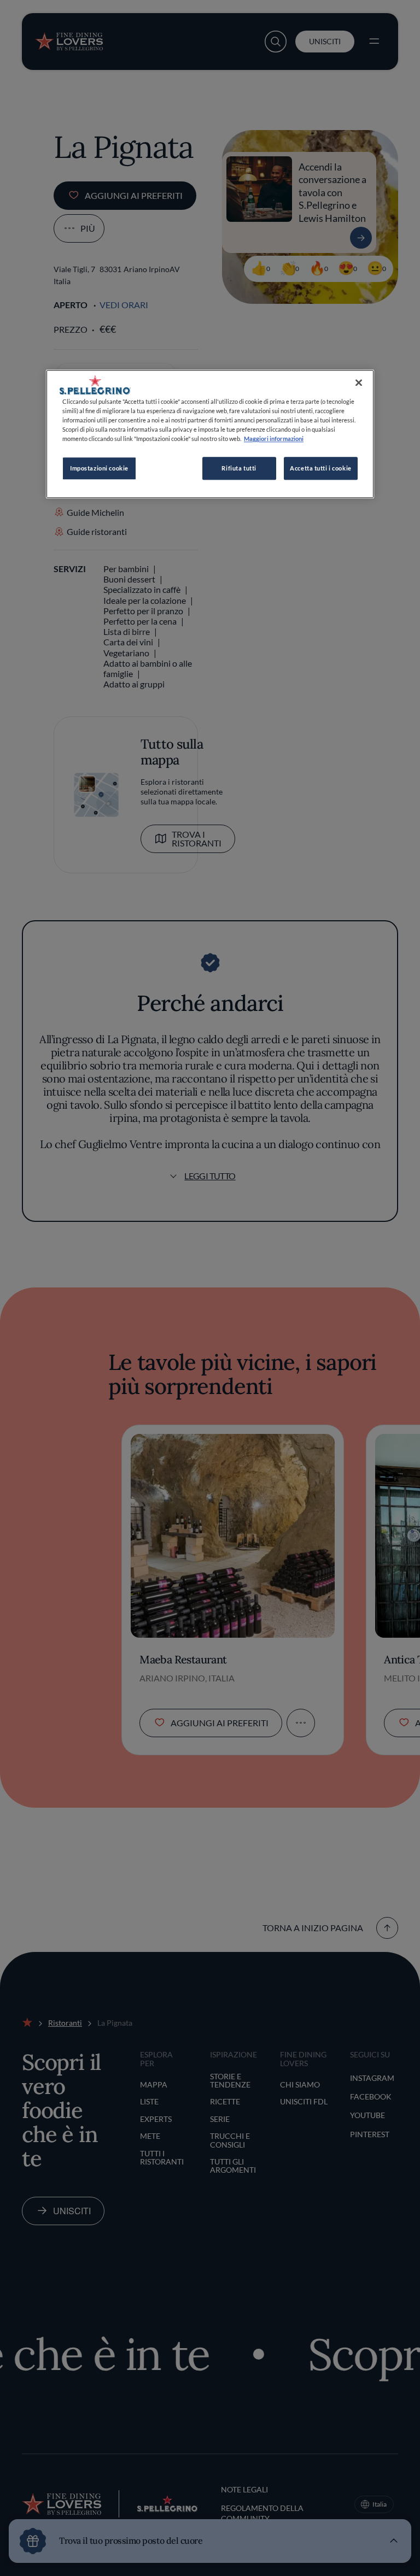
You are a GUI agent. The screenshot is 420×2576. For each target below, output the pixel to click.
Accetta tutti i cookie (321, 469)
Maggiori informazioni (274, 439)
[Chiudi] (359, 383)
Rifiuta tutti (239, 469)
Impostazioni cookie (99, 469)
